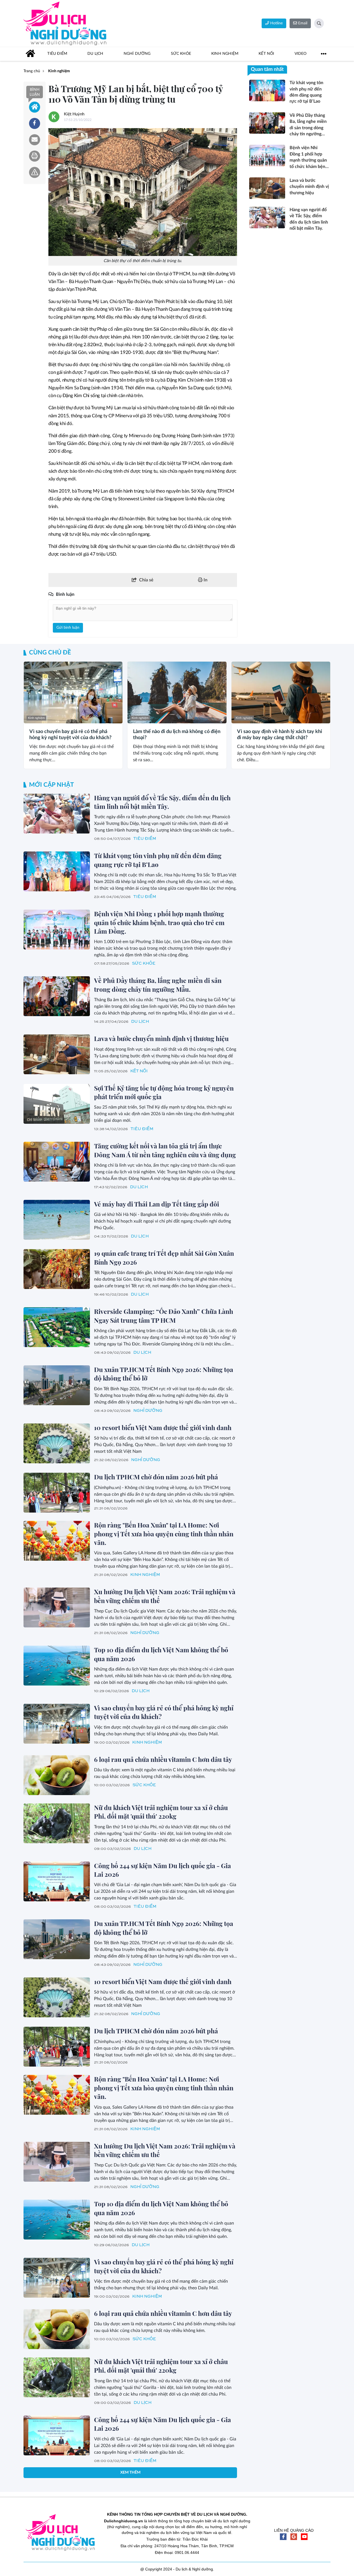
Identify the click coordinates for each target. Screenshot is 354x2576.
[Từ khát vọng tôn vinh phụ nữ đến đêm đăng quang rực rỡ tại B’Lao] (57, 871)
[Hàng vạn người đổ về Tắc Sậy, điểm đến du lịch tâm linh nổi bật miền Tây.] (57, 814)
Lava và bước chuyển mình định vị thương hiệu (161, 1038)
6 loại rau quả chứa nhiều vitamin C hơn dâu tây (163, 1759)
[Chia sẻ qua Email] (35, 140)
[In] (35, 156)
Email (302, 23)
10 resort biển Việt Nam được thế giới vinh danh (163, 1427)
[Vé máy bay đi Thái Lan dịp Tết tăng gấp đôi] (57, 1220)
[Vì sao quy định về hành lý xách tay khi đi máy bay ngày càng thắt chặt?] (281, 692)
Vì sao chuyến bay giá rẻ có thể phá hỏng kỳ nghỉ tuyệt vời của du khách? (70, 735)
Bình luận (35, 92)
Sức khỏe (144, 963)
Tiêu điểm (145, 839)
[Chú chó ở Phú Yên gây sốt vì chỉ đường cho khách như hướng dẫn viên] (57, 2494)
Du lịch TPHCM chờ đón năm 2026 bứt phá (156, 1477)
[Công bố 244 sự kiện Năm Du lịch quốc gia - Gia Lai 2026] (57, 1881)
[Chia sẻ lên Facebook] (35, 123)
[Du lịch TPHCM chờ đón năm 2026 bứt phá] (57, 1493)
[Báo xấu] (35, 172)
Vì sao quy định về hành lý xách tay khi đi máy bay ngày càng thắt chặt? (280, 735)
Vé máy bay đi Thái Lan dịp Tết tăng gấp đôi (157, 1204)
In (205, 580)
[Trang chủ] (30, 54)
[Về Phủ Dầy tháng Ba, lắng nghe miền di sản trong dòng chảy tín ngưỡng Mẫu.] (57, 996)
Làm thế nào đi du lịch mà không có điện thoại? (177, 735)
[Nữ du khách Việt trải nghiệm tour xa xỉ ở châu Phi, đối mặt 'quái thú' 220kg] (57, 1823)
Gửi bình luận (68, 628)
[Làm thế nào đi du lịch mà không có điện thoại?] (177, 692)
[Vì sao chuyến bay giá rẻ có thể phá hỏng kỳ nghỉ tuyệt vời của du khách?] (73, 692)
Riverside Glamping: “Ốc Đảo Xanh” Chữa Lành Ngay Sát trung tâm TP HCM (164, 1316)
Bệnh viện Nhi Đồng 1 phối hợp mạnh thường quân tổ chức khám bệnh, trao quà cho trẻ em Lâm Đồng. (159, 922)
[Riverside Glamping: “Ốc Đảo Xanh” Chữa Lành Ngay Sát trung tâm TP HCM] (57, 1327)
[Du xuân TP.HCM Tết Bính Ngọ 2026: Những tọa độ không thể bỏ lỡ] (57, 1385)
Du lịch (140, 1022)
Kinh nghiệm (36, 718)
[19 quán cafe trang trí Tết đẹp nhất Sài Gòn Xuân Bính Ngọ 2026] (57, 1269)
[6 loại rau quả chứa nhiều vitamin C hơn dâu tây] (57, 1775)
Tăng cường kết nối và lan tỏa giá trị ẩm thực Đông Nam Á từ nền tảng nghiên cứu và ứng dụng (165, 1150)
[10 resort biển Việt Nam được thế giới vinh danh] (57, 1443)
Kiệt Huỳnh (74, 114)
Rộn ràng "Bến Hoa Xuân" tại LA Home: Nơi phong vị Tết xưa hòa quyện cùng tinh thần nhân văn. (164, 1534)
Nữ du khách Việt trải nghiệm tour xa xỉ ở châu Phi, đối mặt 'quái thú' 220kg (161, 1812)
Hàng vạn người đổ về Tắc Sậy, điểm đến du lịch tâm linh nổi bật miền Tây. (162, 802)
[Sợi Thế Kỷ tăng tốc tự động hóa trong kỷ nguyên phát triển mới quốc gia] (57, 1104)
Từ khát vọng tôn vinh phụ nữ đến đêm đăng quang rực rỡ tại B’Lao (158, 860)
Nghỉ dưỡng (148, 1411)
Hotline (276, 23)
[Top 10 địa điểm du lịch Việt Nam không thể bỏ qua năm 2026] (57, 1666)
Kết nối (139, 1071)
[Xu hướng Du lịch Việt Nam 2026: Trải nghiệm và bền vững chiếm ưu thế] (57, 1607)
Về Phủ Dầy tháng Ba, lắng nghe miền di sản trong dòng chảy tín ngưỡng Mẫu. (158, 985)
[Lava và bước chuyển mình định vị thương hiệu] (57, 1054)
